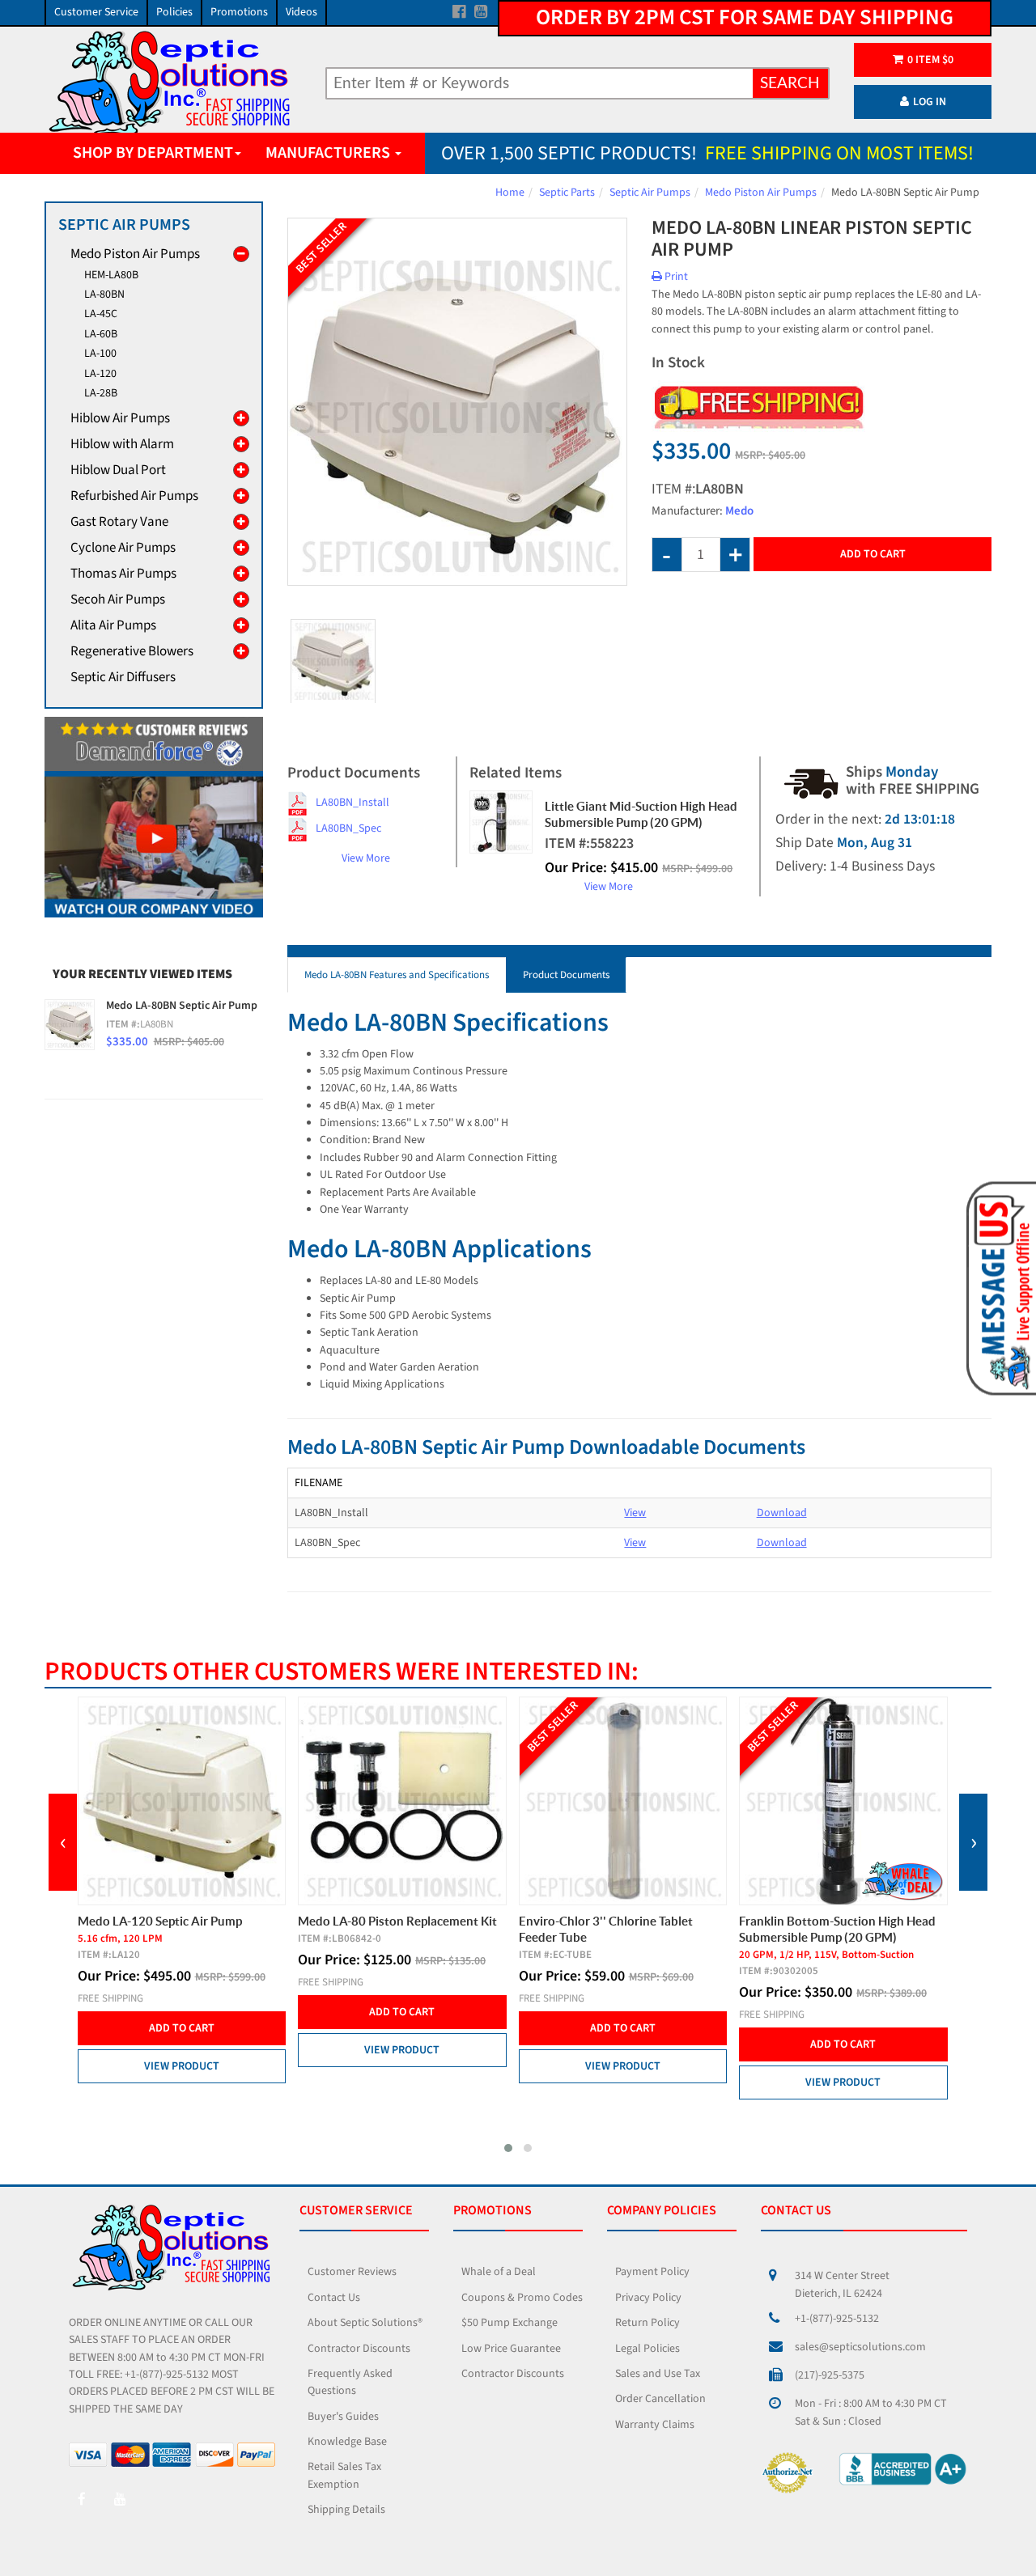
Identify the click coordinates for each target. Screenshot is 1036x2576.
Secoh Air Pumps (118, 600)
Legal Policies (647, 2349)
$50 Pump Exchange (510, 2323)
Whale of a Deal (499, 2272)
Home (510, 193)
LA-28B (101, 393)
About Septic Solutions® (365, 2323)
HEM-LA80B (111, 275)
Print (675, 277)
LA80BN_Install (352, 803)
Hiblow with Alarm (122, 444)
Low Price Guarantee (511, 2349)
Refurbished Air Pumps (134, 496)
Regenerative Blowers (132, 651)
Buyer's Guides (343, 2417)
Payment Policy (652, 2272)
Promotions (239, 12)
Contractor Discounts (359, 2349)
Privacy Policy (648, 2298)
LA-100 (100, 354)
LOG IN (930, 102)
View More (366, 858)
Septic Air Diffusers (123, 677)
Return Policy (647, 2323)
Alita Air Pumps (113, 625)
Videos (301, 12)
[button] (508, 2148)
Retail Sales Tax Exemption (344, 2475)
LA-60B (101, 334)
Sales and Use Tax (658, 2374)
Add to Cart (873, 554)
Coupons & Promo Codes (522, 2298)
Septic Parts (567, 193)
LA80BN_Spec (348, 828)
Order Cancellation (660, 2399)
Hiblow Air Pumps (120, 418)
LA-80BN (104, 294)
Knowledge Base (347, 2442)
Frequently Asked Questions (350, 2382)
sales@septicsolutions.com (860, 2347)
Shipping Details (346, 2510)
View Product (181, 2050)
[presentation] (63, 1842)
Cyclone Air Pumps (123, 548)
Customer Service (96, 12)
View (635, 1513)
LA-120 (100, 374)
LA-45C (101, 314)
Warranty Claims (655, 2425)
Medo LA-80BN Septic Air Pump (182, 1006)
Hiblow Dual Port (118, 470)
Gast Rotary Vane (119, 522)
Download (782, 1513)
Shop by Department (153, 153)
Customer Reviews (352, 2272)
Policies (174, 12)
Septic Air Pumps (650, 193)
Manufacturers (329, 153)
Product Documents (566, 975)
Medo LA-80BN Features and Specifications (397, 975)
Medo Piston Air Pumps (761, 193)
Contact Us (334, 2298)
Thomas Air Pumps (123, 574)
